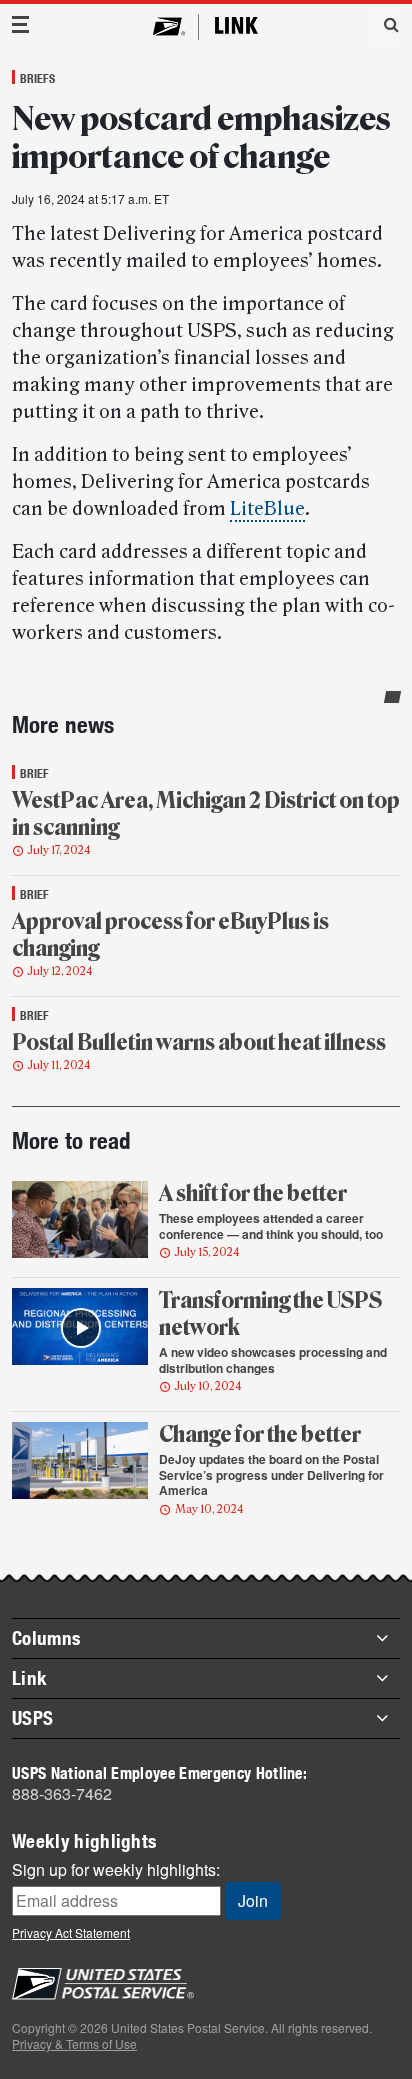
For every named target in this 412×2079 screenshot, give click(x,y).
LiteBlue (267, 509)
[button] (384, 24)
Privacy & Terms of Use (74, 2043)
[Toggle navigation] (21, 24)
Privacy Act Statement (71, 1932)
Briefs (37, 78)
